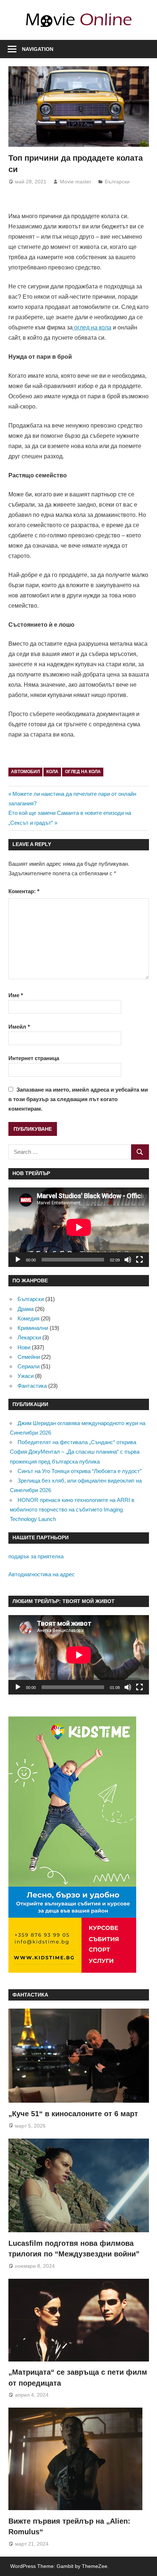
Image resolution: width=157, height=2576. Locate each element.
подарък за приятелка (36, 1556)
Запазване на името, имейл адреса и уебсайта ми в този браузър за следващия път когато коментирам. (78, 1099)
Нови (24, 1347)
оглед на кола (83, 772)
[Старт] (18, 1260)
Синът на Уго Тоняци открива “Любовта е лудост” (80, 1471)
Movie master (76, 182)
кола (52, 772)
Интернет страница (34, 1058)
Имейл (19, 1027)
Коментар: (24, 891)
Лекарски (29, 1337)
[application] (79, 1227)
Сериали (28, 1366)
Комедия (28, 1318)
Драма (26, 1309)
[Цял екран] (139, 1260)
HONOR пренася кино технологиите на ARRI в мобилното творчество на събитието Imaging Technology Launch (72, 1510)
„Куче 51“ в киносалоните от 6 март (73, 2114)
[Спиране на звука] (128, 1260)
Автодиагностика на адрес (42, 1574)
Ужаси (26, 1376)
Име (16, 995)
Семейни (29, 1357)
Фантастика (32, 1386)
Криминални (33, 1328)
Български (117, 182)
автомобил (25, 772)
